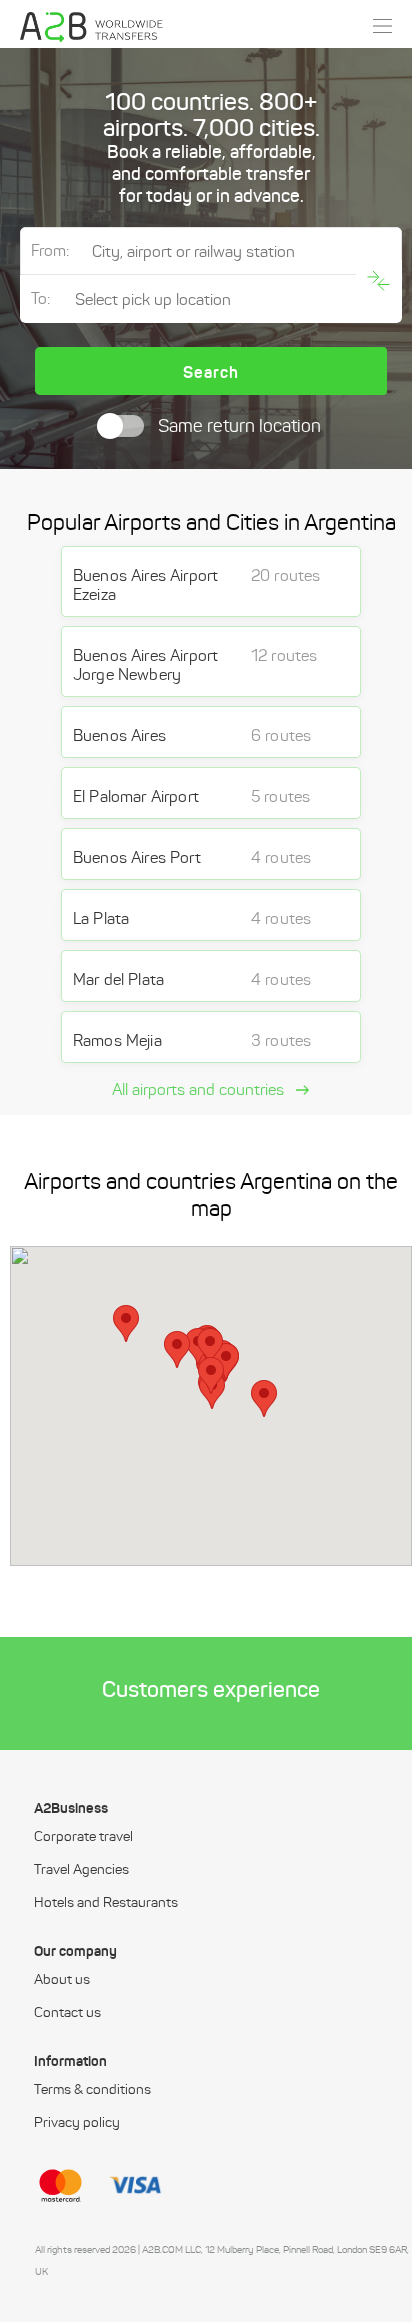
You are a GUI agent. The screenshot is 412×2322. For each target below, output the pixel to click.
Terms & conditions (92, 2090)
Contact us (67, 2013)
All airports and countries (200, 1090)
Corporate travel (83, 1837)
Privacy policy (77, 2123)
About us (62, 1980)
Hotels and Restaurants (106, 1903)
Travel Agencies (81, 1870)
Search (211, 372)
